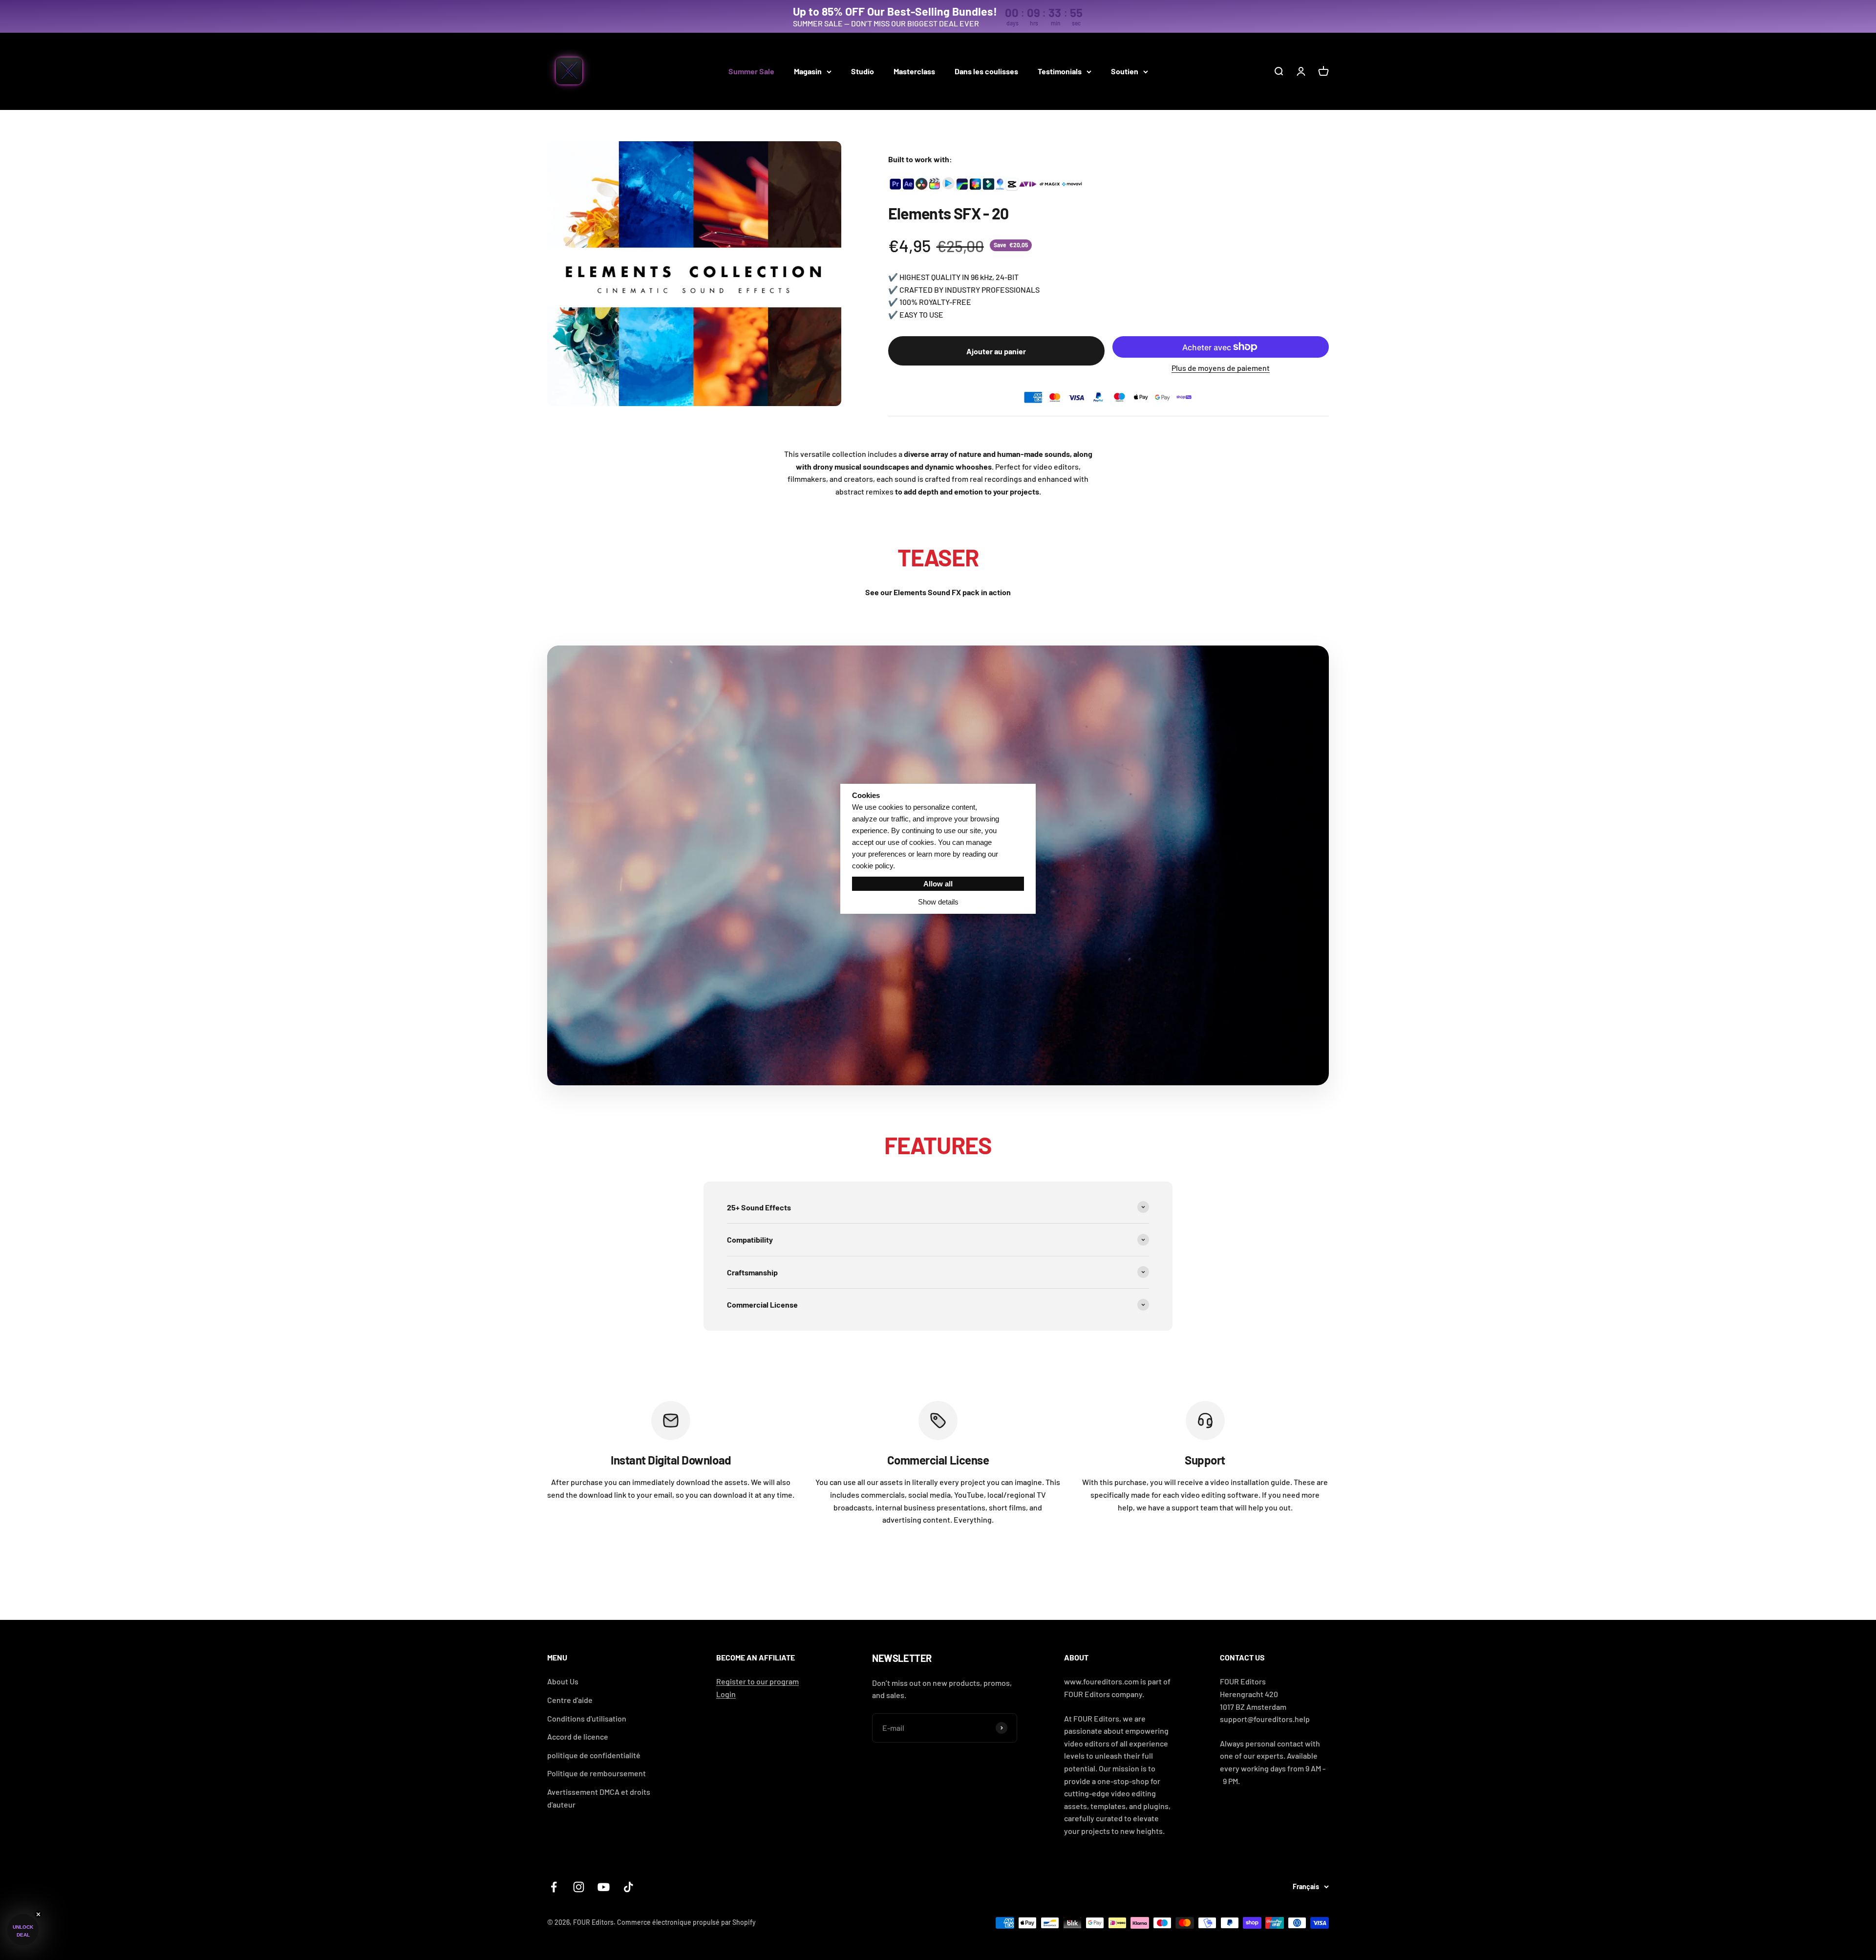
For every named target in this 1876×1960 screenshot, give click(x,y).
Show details (938, 902)
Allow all (938, 884)
